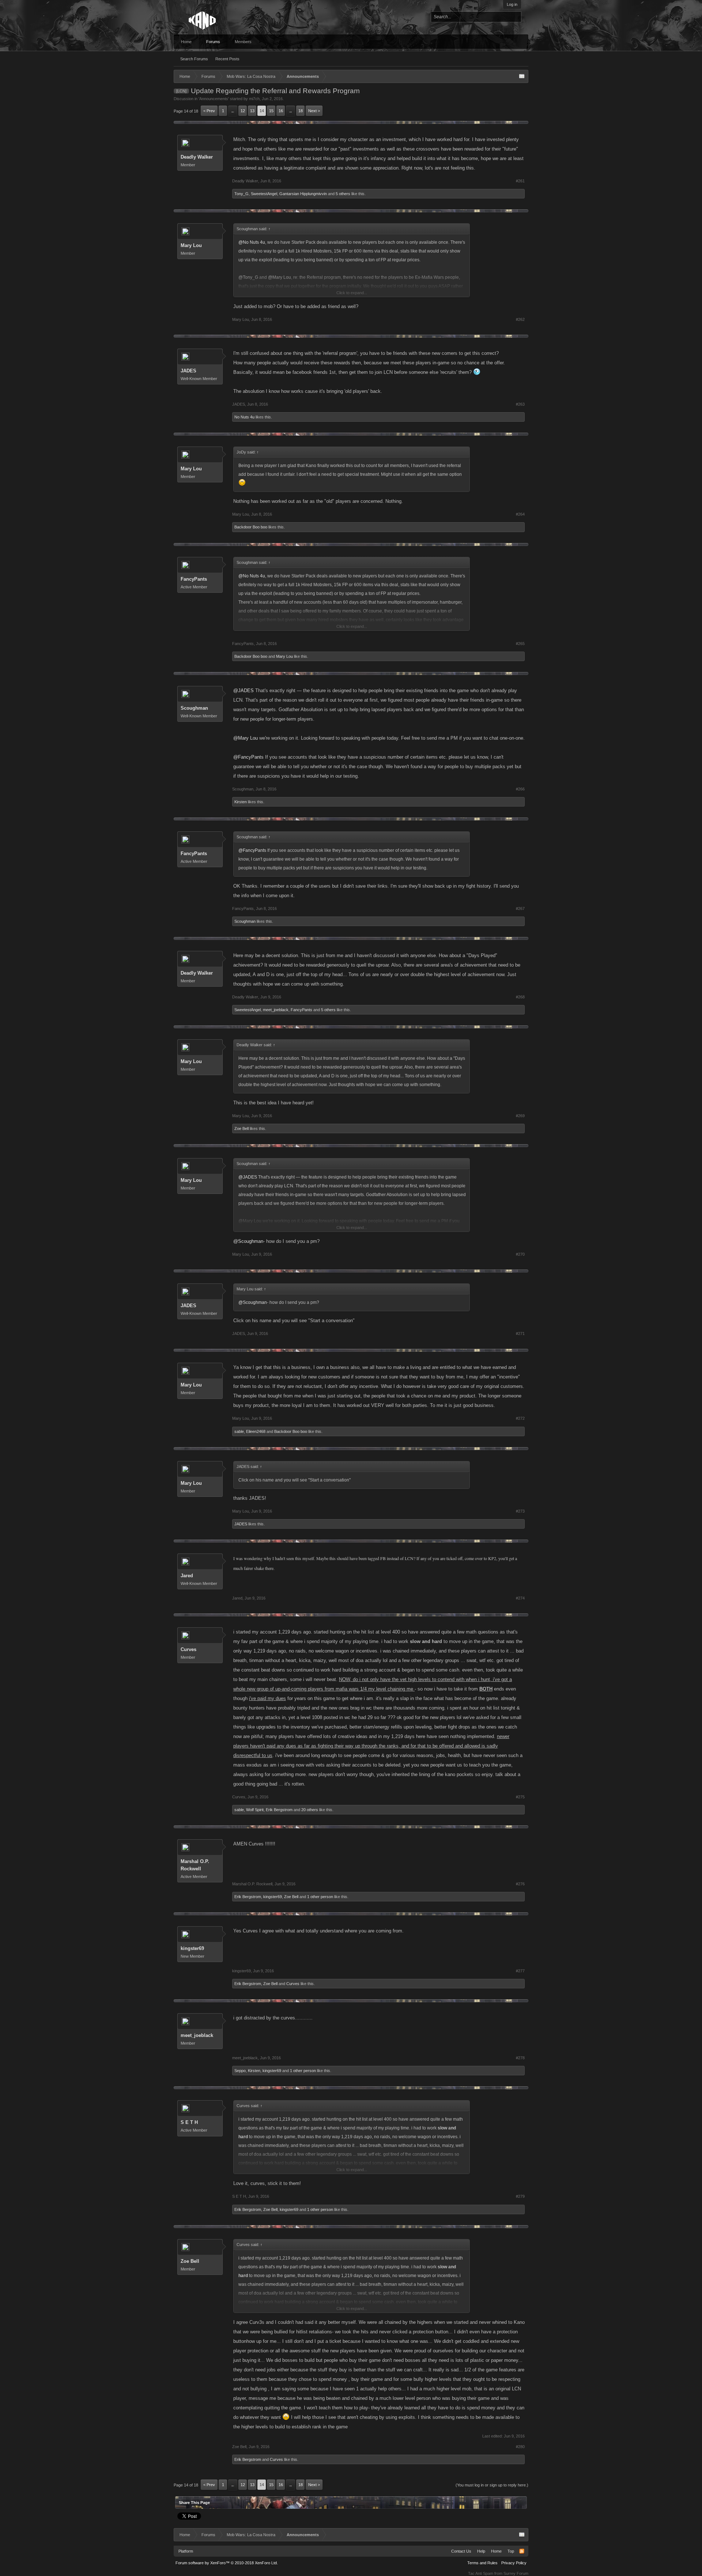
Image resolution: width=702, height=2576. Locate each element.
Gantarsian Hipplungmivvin (303, 194)
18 (301, 111)
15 (271, 111)
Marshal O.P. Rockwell (195, 1865)
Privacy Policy (514, 2563)
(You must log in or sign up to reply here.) (492, 2485)
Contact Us (461, 2551)
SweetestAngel (264, 194)
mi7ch (254, 99)
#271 (520, 1333)
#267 (520, 908)
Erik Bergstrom (279, 1810)
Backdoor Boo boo (251, 527)
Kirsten (241, 802)
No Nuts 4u (244, 417)
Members (243, 42)
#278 (520, 2058)
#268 (520, 997)
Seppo (240, 2071)
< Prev (209, 111)
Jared (187, 1576)
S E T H (189, 2122)
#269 (520, 1116)
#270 (520, 1254)
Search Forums (194, 59)
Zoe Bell (241, 1128)
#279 (520, 2196)
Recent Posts (227, 59)
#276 (520, 1884)
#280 (520, 2447)
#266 (520, 789)
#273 (520, 1511)
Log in (512, 4)
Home (186, 42)
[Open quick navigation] (522, 76)
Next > (314, 111)
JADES (188, 371)
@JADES (244, 691)
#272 (520, 1418)
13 (252, 111)
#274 (520, 1598)
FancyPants (194, 579)
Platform (186, 2551)
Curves (188, 1649)
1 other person (320, 1897)
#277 (520, 1971)
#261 (520, 181)
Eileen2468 (256, 1431)
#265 (520, 644)
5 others (343, 194)
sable (239, 1431)
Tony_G (241, 194)
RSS (522, 2551)
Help (481, 2551)
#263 (520, 404)
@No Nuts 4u (252, 242)
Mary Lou (191, 245)
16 (281, 111)
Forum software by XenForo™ (227, 2563)
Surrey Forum (516, 2573)
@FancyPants (248, 757)
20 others (310, 1810)
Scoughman (194, 708)
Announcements (214, 99)
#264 (520, 514)
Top (511, 2551)
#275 (520, 1797)
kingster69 (273, 1897)
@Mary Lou (246, 738)
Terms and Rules (482, 2563)
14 (262, 111)
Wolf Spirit (255, 1810)
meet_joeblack (276, 1010)
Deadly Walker (197, 157)
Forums (213, 42)
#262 (520, 319)
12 (243, 111)
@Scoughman (248, 1241)
